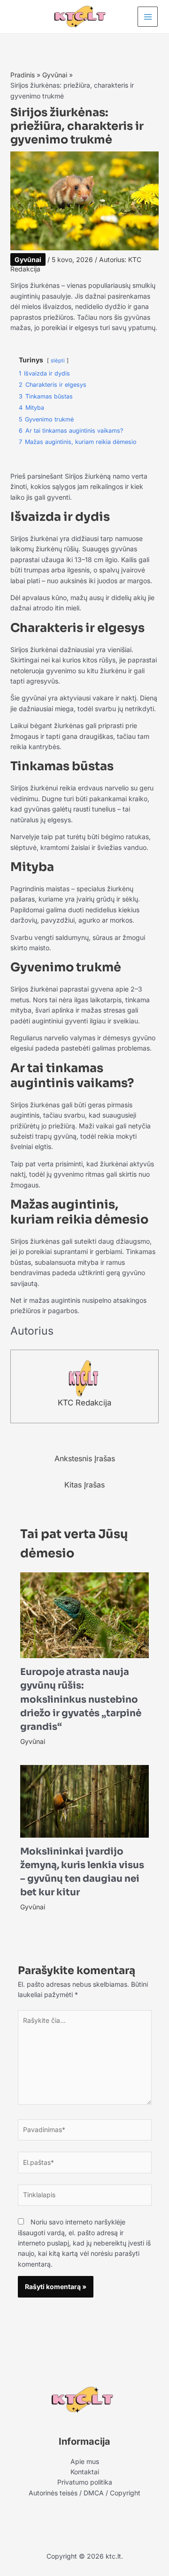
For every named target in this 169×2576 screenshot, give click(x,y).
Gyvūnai (28, 259)
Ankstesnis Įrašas (85, 1458)
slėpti (58, 360)
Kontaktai (85, 2472)
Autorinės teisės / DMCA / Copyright (84, 2493)
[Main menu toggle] (148, 17)
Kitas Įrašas (84, 1485)
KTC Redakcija (84, 1403)
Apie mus (85, 2461)
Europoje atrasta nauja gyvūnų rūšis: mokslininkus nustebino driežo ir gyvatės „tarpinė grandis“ (81, 1699)
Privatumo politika (85, 2482)
